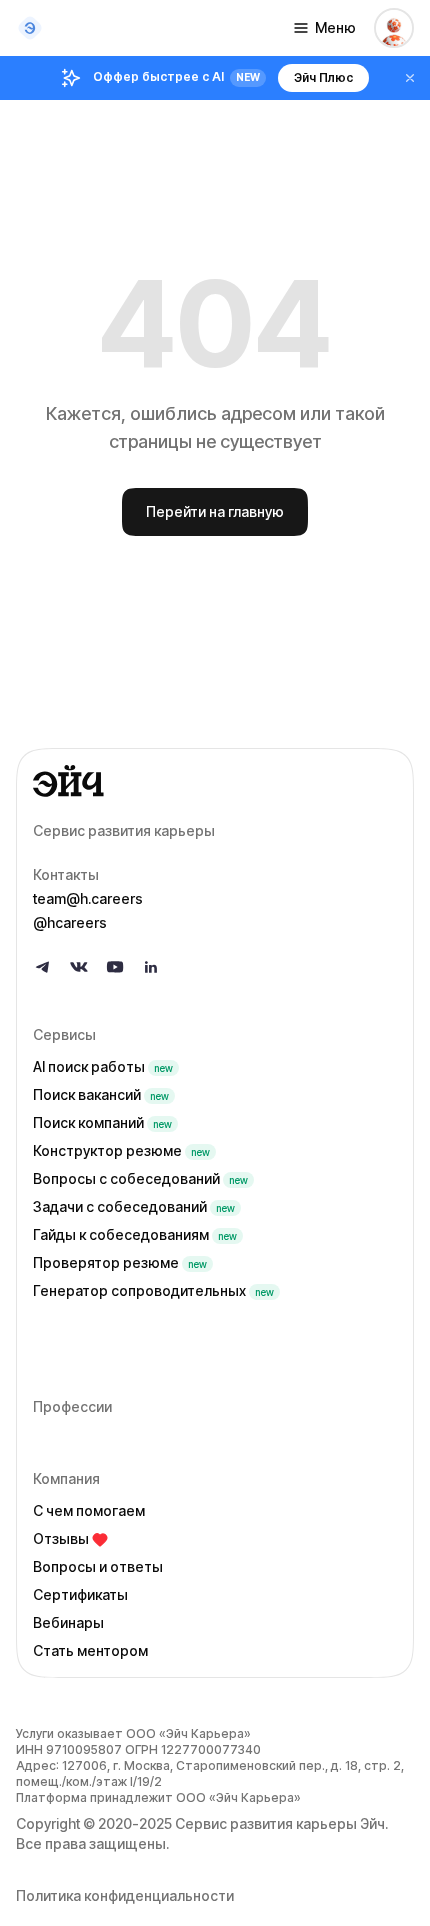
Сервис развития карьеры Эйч (280, 1823)
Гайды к (135, 1234)
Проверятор (120, 1262)
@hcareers (70, 922)
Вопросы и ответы (98, 1566)
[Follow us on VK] (79, 967)
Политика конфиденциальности (125, 1895)
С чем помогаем (89, 1510)
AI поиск (103, 1066)
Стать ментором (90, 1650)
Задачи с (134, 1206)
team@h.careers (88, 898)
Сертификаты (80, 1594)
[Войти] (394, 28)
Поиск (101, 1094)
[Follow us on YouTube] (115, 967)
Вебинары (68, 1622)
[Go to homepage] (215, 781)
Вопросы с (140, 1178)
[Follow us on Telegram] (43, 967)
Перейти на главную (215, 511)
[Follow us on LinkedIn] (151, 967)
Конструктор (121, 1150)
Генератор (153, 1290)
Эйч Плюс (323, 77)
